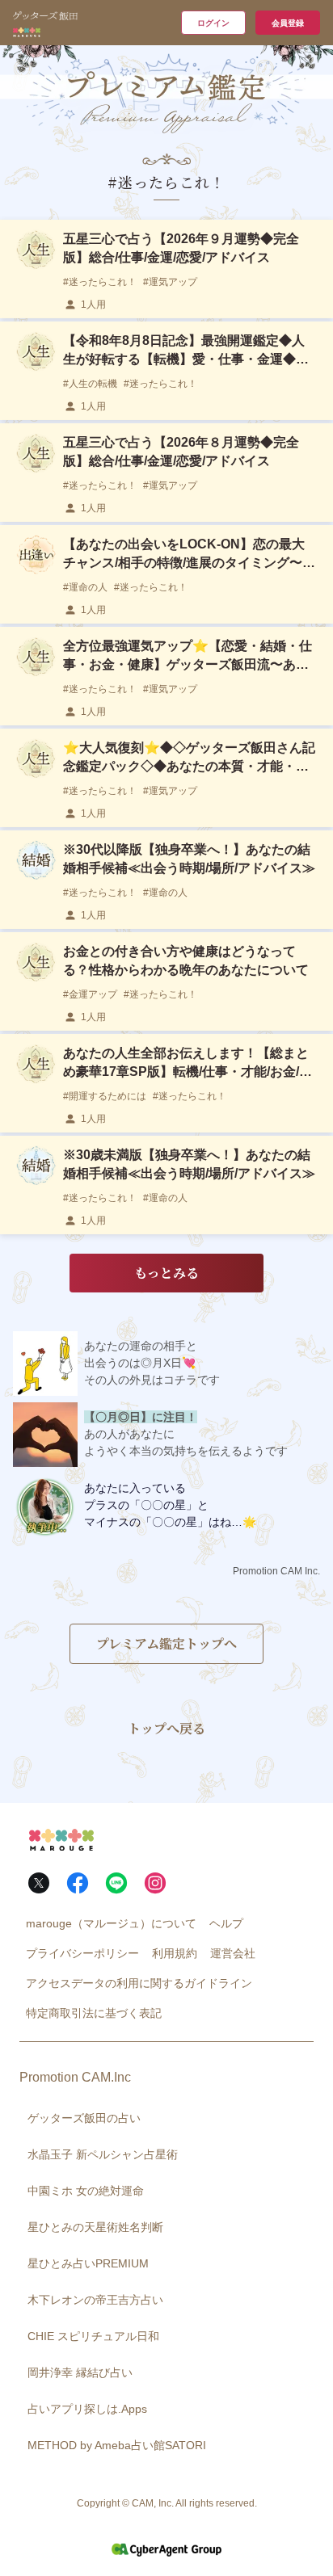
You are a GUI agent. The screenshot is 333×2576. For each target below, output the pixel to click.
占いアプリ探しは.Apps (87, 2409)
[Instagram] (155, 1883)
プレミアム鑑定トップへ (166, 1643)
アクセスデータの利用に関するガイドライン (139, 1983)
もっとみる (166, 1273)
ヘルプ (226, 1923)
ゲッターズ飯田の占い (84, 2118)
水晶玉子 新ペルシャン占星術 (103, 2154)
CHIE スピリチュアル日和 (93, 2336)
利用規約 (175, 1953)
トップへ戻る (166, 1728)
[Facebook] (78, 1883)
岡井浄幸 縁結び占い (80, 2372)
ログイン (213, 23)
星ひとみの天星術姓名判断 (95, 2227)
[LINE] (116, 1883)
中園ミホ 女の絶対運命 (86, 2191)
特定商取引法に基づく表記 (94, 2013)
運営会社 (233, 1953)
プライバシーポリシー (82, 1953)
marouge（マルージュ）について (111, 1923)
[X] (39, 1883)
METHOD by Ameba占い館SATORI (117, 2445)
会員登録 (288, 23)
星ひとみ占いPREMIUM (88, 2263)
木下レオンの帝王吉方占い (95, 2300)
